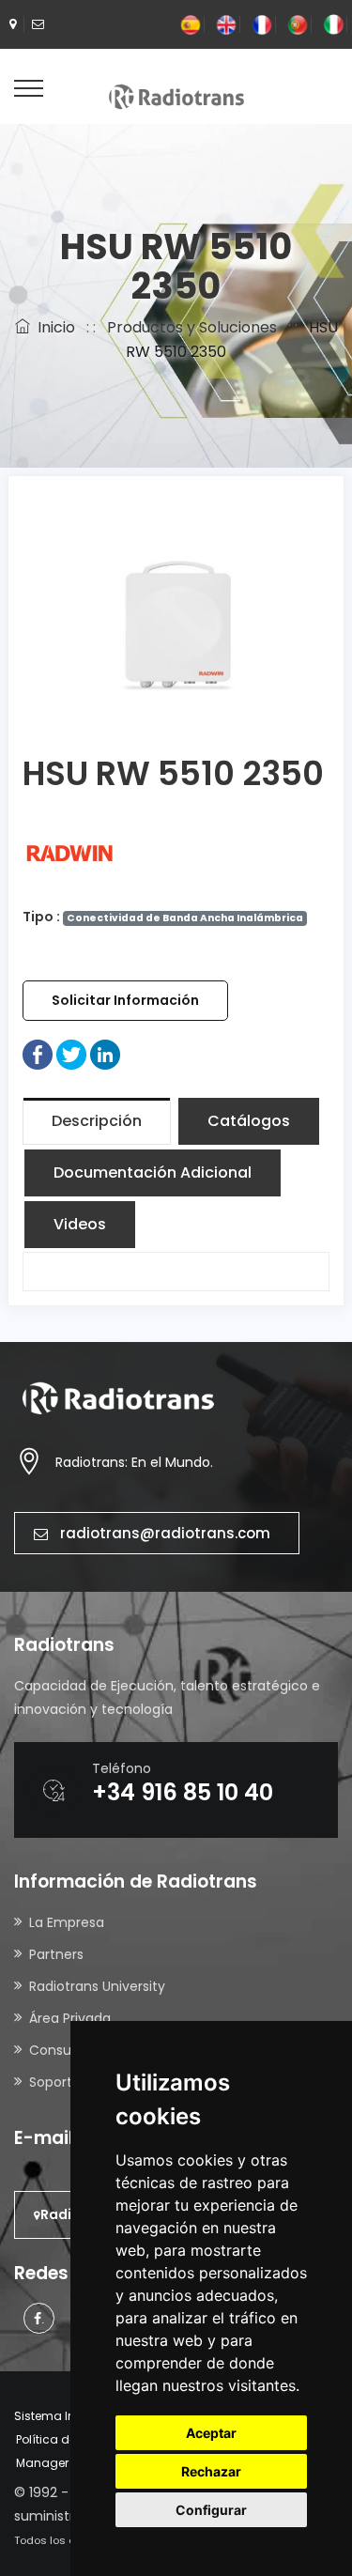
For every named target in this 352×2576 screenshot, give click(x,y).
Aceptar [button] (211, 2433)
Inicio (53, 327)
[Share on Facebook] (38, 1054)
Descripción (97, 1121)
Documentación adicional (153, 1172)
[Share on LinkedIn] (105, 1054)
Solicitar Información (125, 1000)
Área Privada (70, 2018)
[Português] (298, 24)
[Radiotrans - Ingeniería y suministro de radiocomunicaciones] (176, 96)
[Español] (191, 24)
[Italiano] (333, 24)
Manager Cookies (67, 2463)
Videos (80, 1224)
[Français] (262, 24)
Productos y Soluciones (192, 327)
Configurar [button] (211, 2510)
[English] (226, 24)
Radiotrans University (97, 1986)
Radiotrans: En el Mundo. (134, 1462)
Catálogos (249, 1121)
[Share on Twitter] (71, 1054)
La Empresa (67, 1922)
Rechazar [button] (211, 2471)
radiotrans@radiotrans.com (165, 1533)
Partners (56, 1954)
